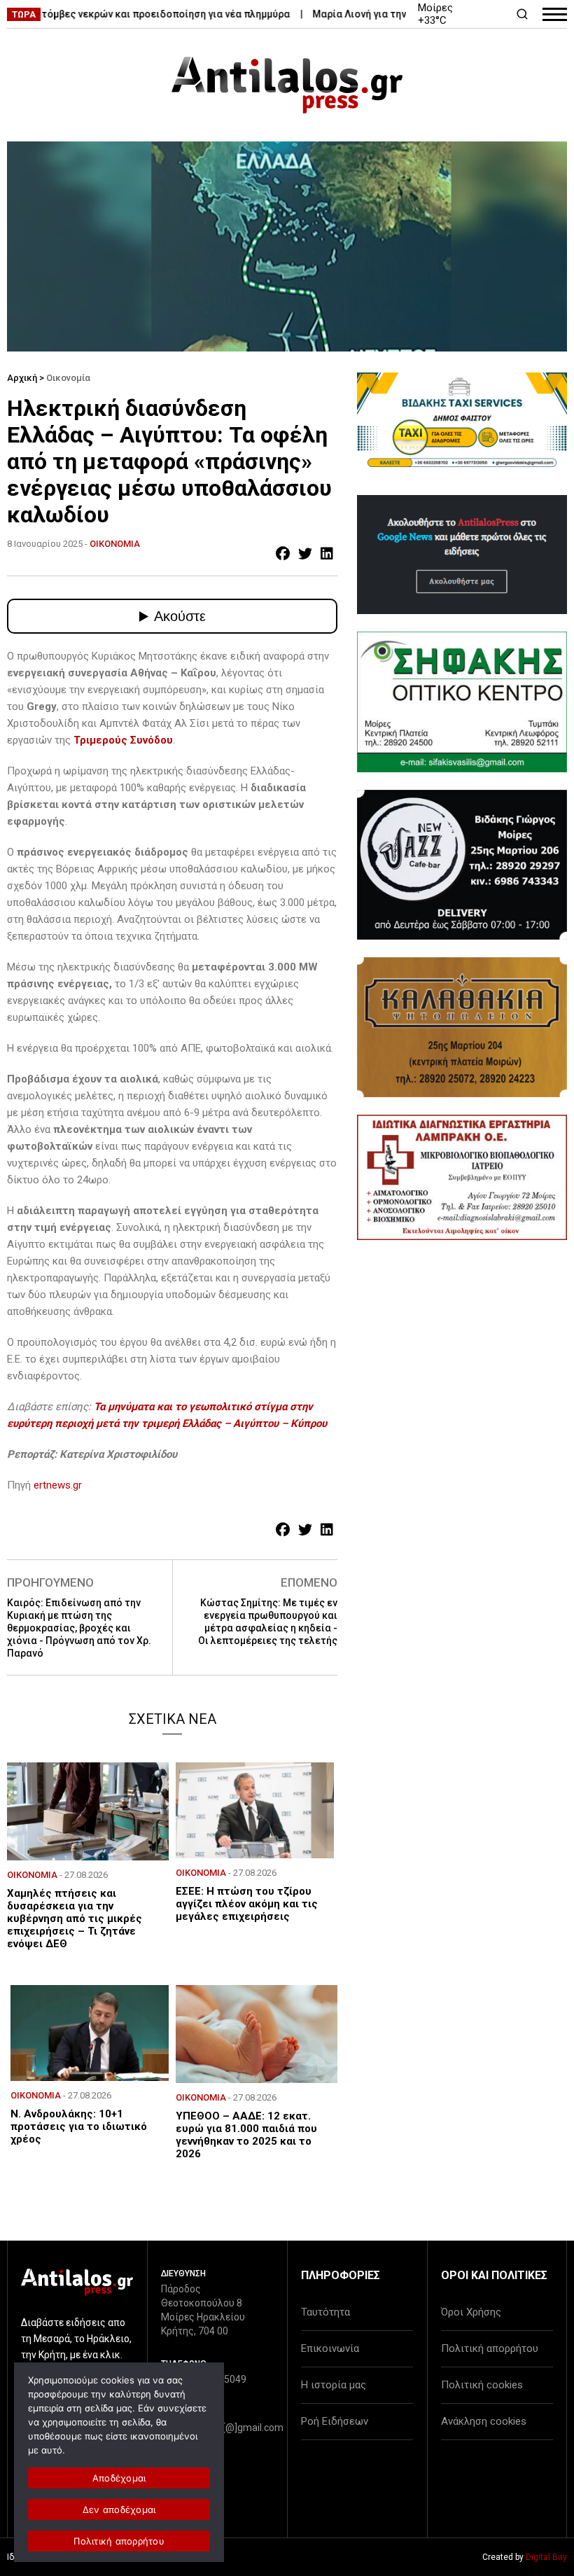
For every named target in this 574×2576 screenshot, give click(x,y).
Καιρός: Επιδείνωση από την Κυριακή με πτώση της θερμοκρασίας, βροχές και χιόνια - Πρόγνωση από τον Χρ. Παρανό (79, 1628)
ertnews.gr (58, 1485)
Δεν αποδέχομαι (119, 2509)
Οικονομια (115, 544)
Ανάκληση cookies (484, 2421)
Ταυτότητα (325, 2312)
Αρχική (22, 378)
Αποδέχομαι (119, 2478)
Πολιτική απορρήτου (490, 2348)
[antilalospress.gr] (287, 85)
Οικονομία (68, 378)
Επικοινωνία (330, 2348)
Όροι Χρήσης (471, 2312)
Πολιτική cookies (482, 2385)
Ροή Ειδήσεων (335, 2421)
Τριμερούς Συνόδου (123, 740)
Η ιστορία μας (334, 2385)
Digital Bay (546, 2557)
